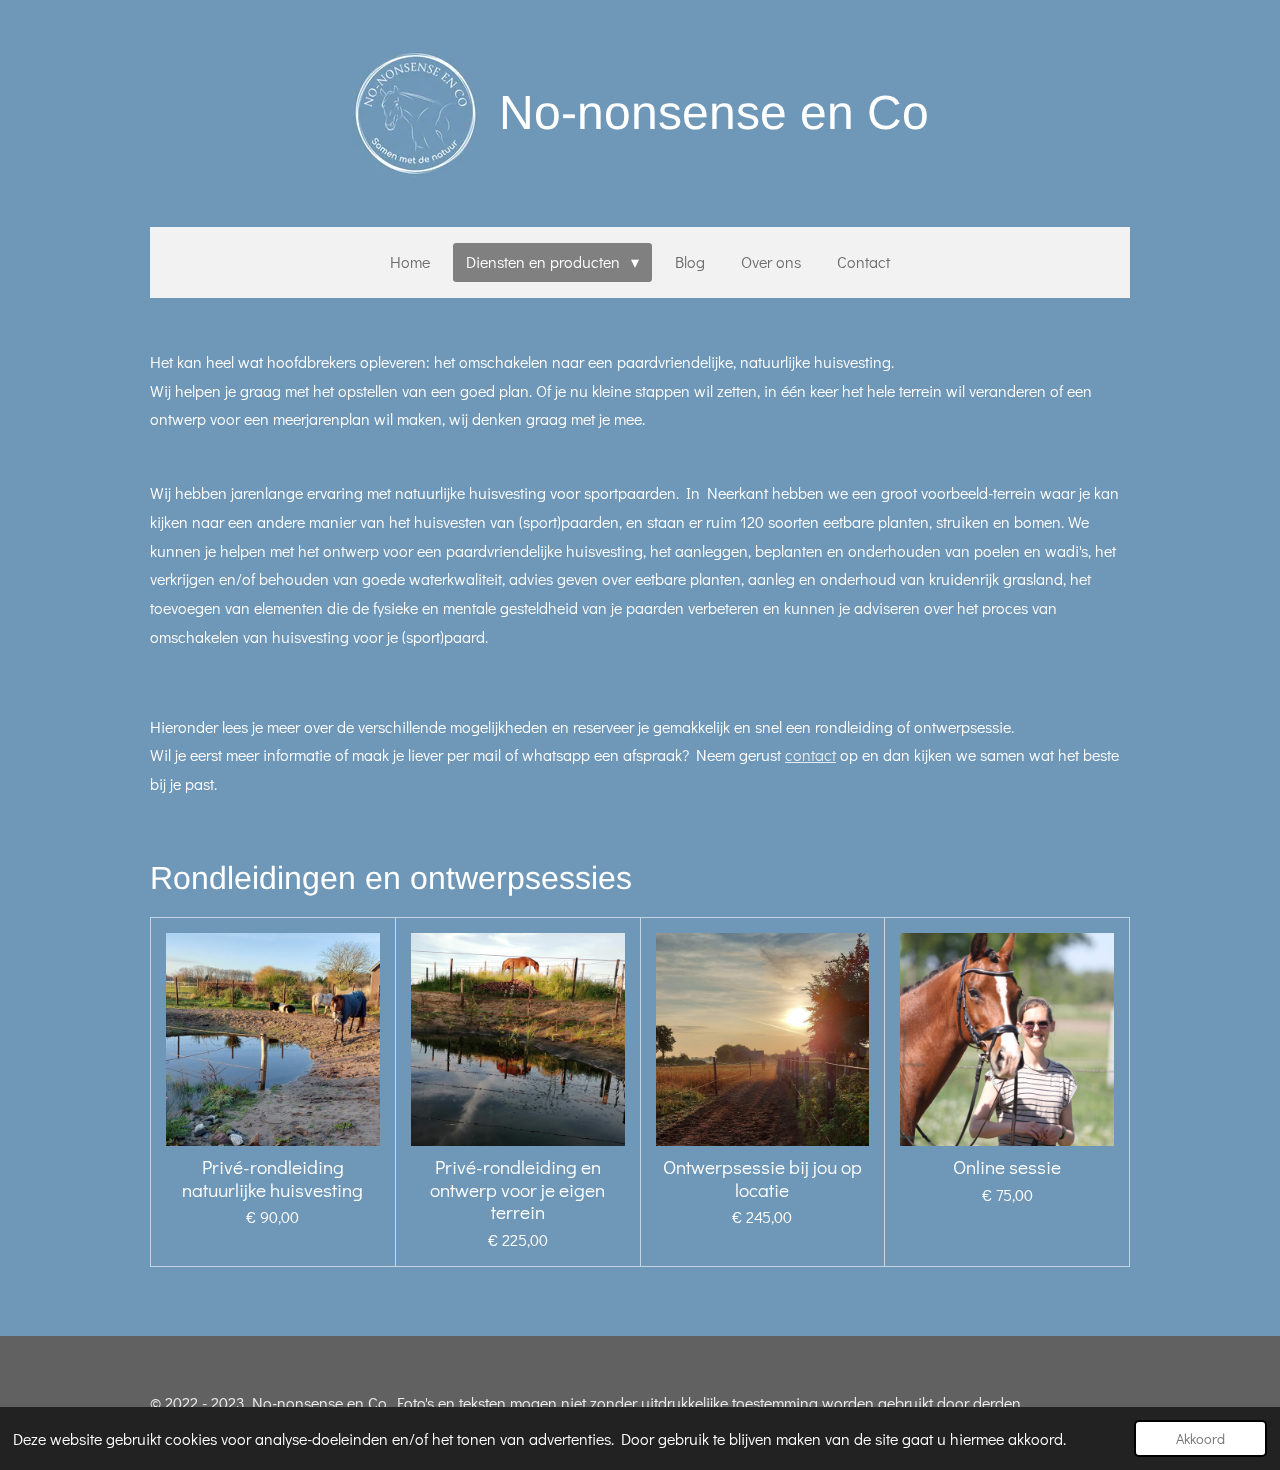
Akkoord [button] (1200, 1438)
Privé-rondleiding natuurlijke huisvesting (272, 1178)
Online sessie (1007, 1167)
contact (810, 754)
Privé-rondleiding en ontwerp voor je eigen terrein (517, 1189)
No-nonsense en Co (714, 112)
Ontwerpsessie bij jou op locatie (762, 1178)
